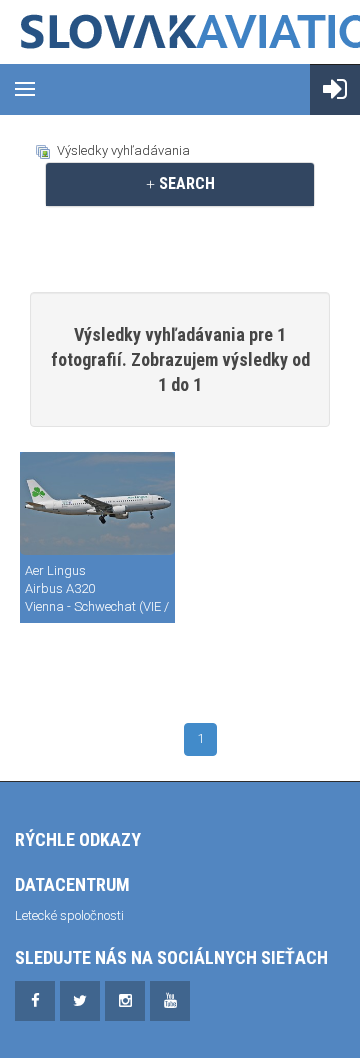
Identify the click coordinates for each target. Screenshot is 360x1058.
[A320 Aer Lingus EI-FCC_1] (97, 503)
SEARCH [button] (185, 183)
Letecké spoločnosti (69, 915)
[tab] (180, 184)
